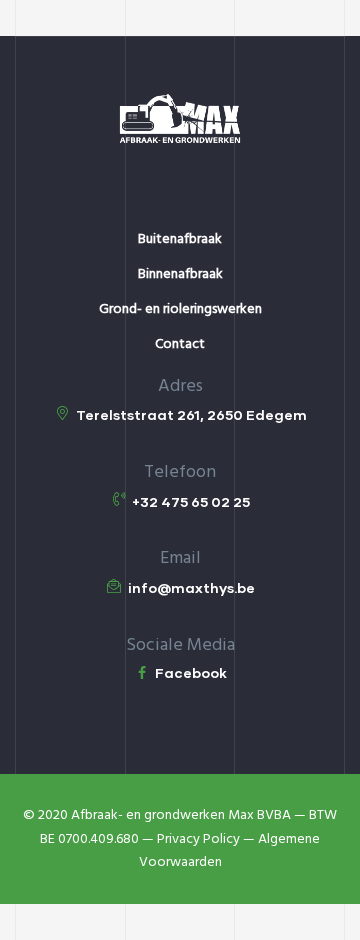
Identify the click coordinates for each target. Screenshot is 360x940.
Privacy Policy (198, 839)
